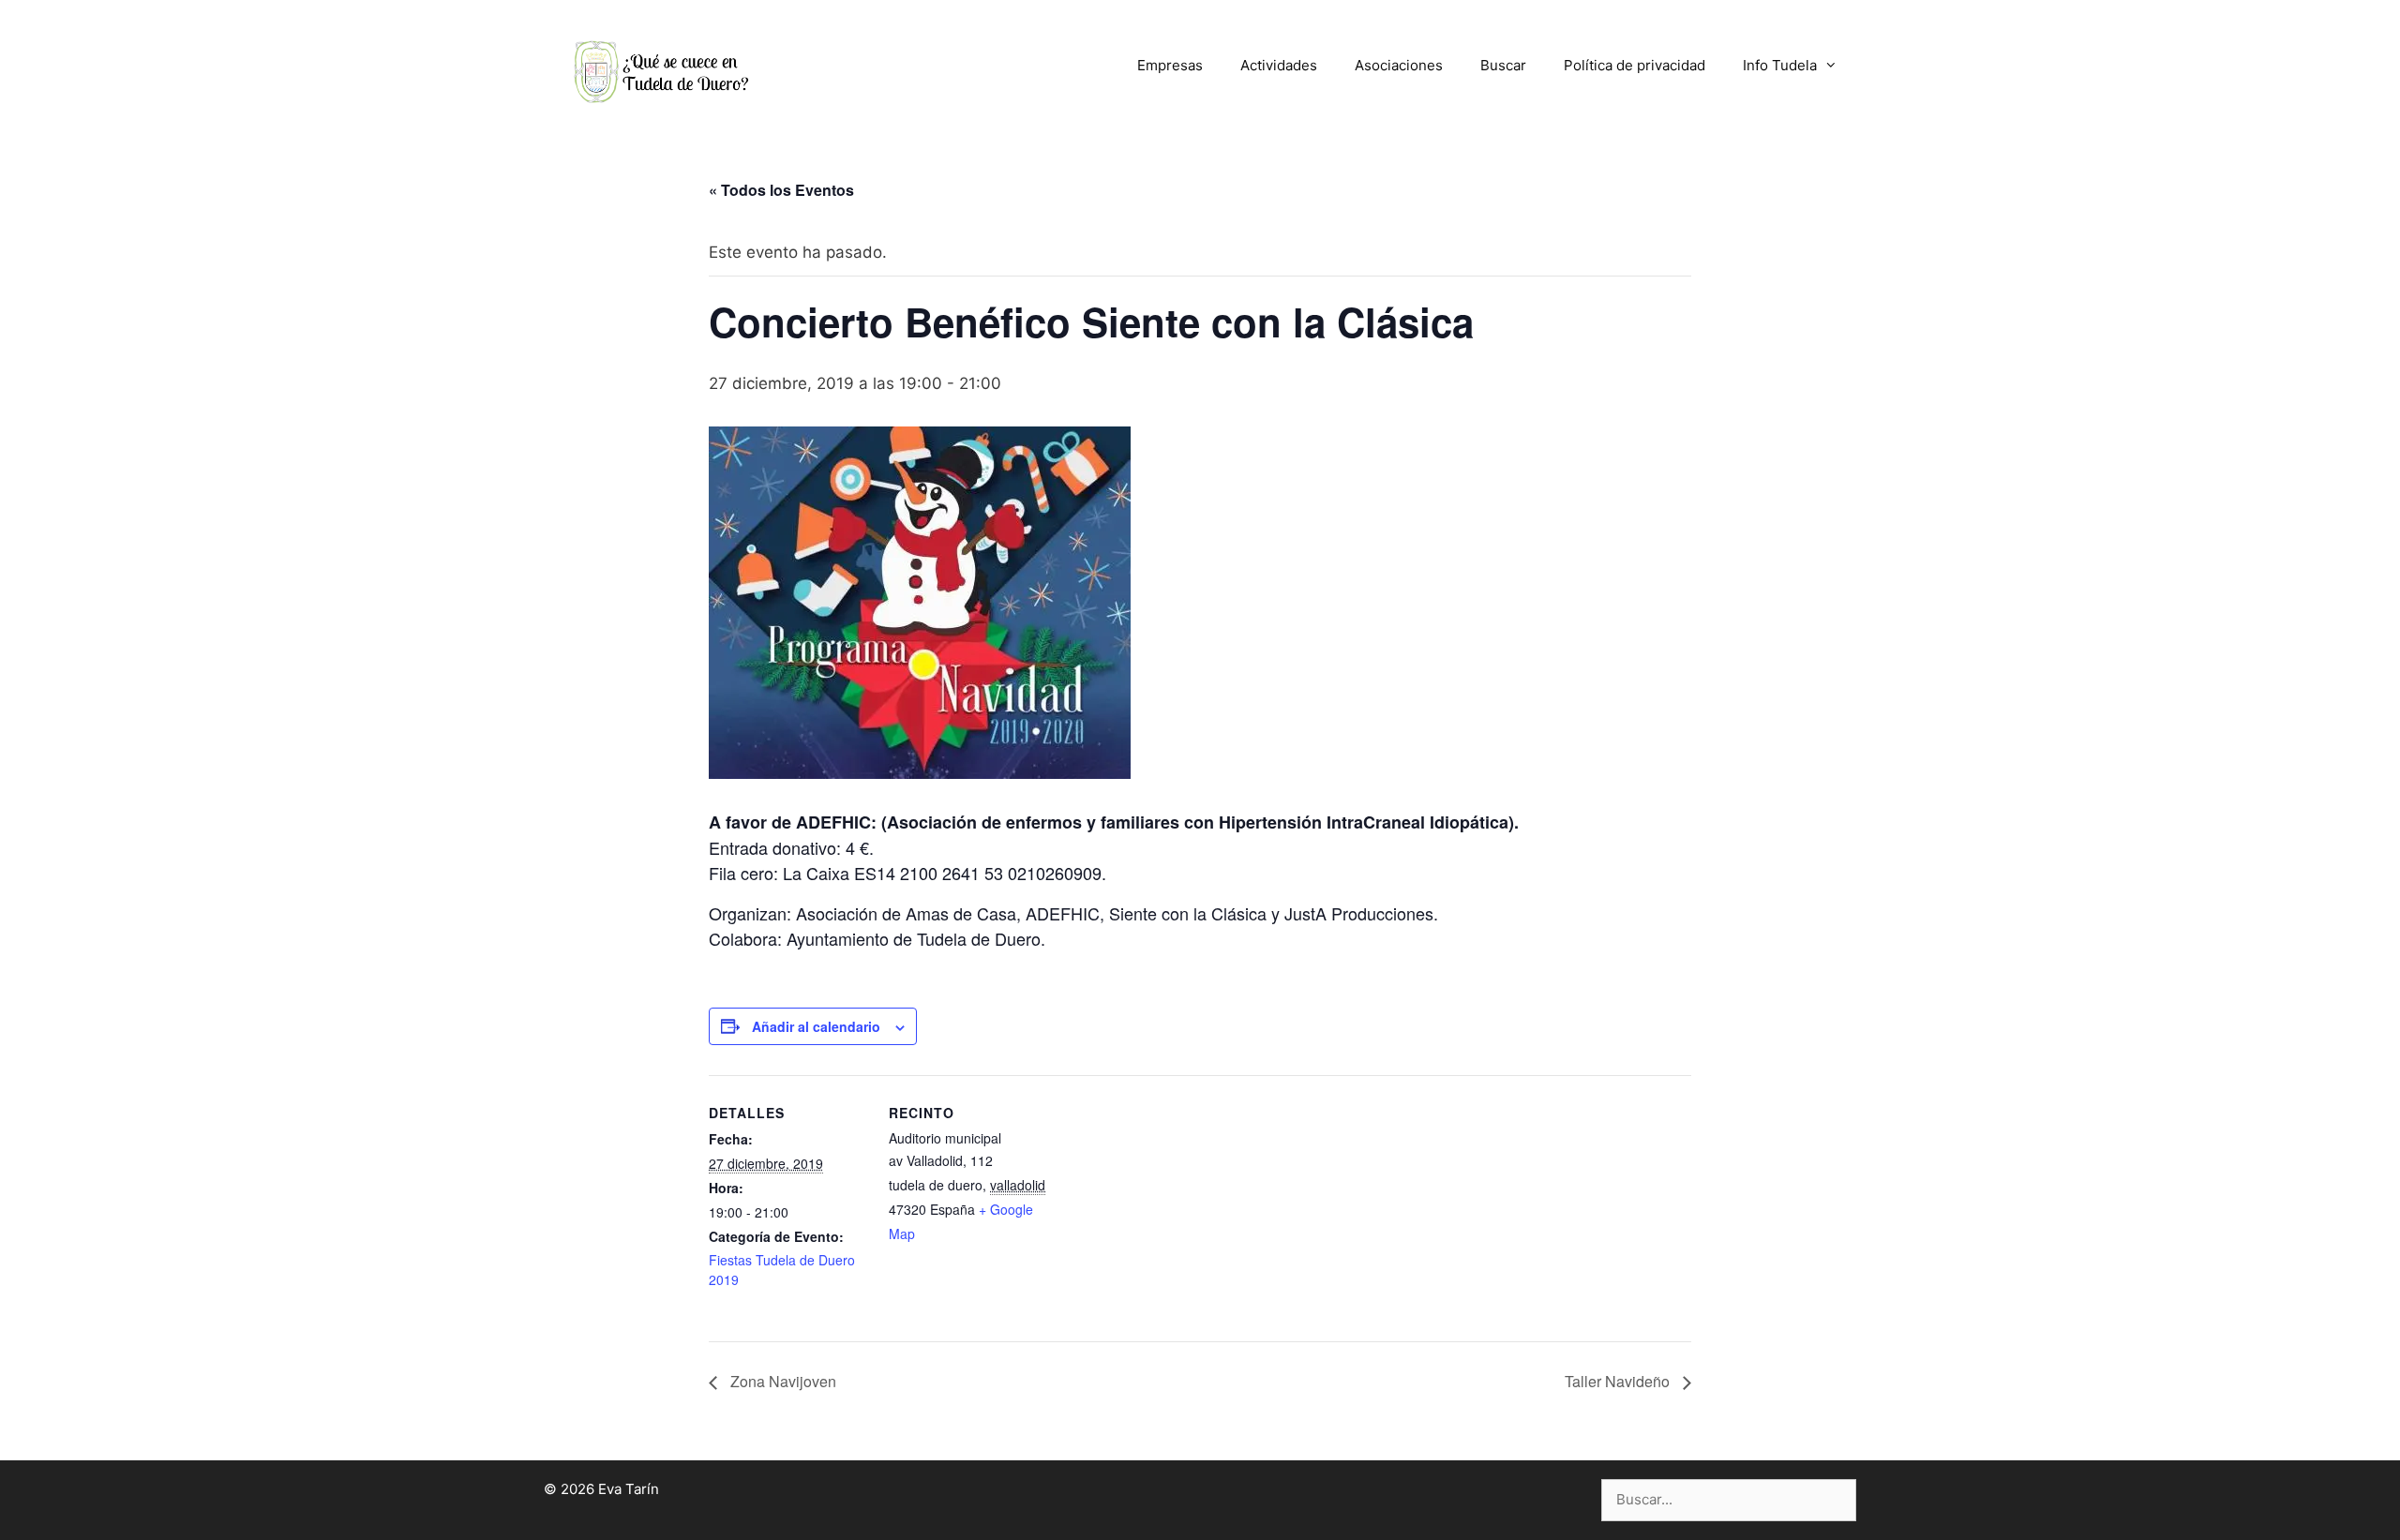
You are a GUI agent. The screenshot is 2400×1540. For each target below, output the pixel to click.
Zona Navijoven (781, 1381)
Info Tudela (1780, 65)
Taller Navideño (1619, 1381)
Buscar (1503, 65)
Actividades (1279, 65)
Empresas (1170, 65)
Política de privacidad (1635, 65)
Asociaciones (1399, 65)
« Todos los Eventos (781, 190)
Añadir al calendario (816, 1026)
